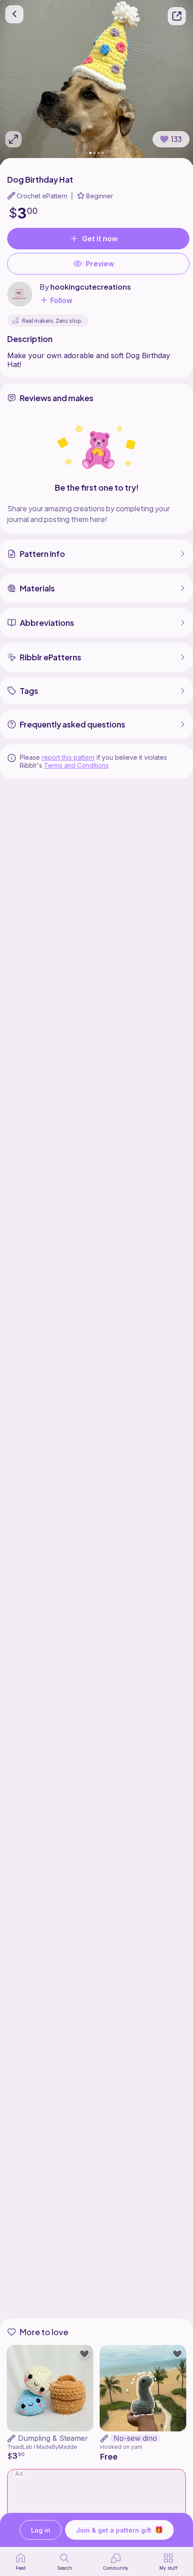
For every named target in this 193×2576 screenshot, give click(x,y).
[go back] (14, 14)
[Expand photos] (13, 139)
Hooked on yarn (121, 2447)
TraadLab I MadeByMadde (42, 2447)
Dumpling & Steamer (53, 2438)
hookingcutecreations (91, 287)
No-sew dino (135, 2438)
